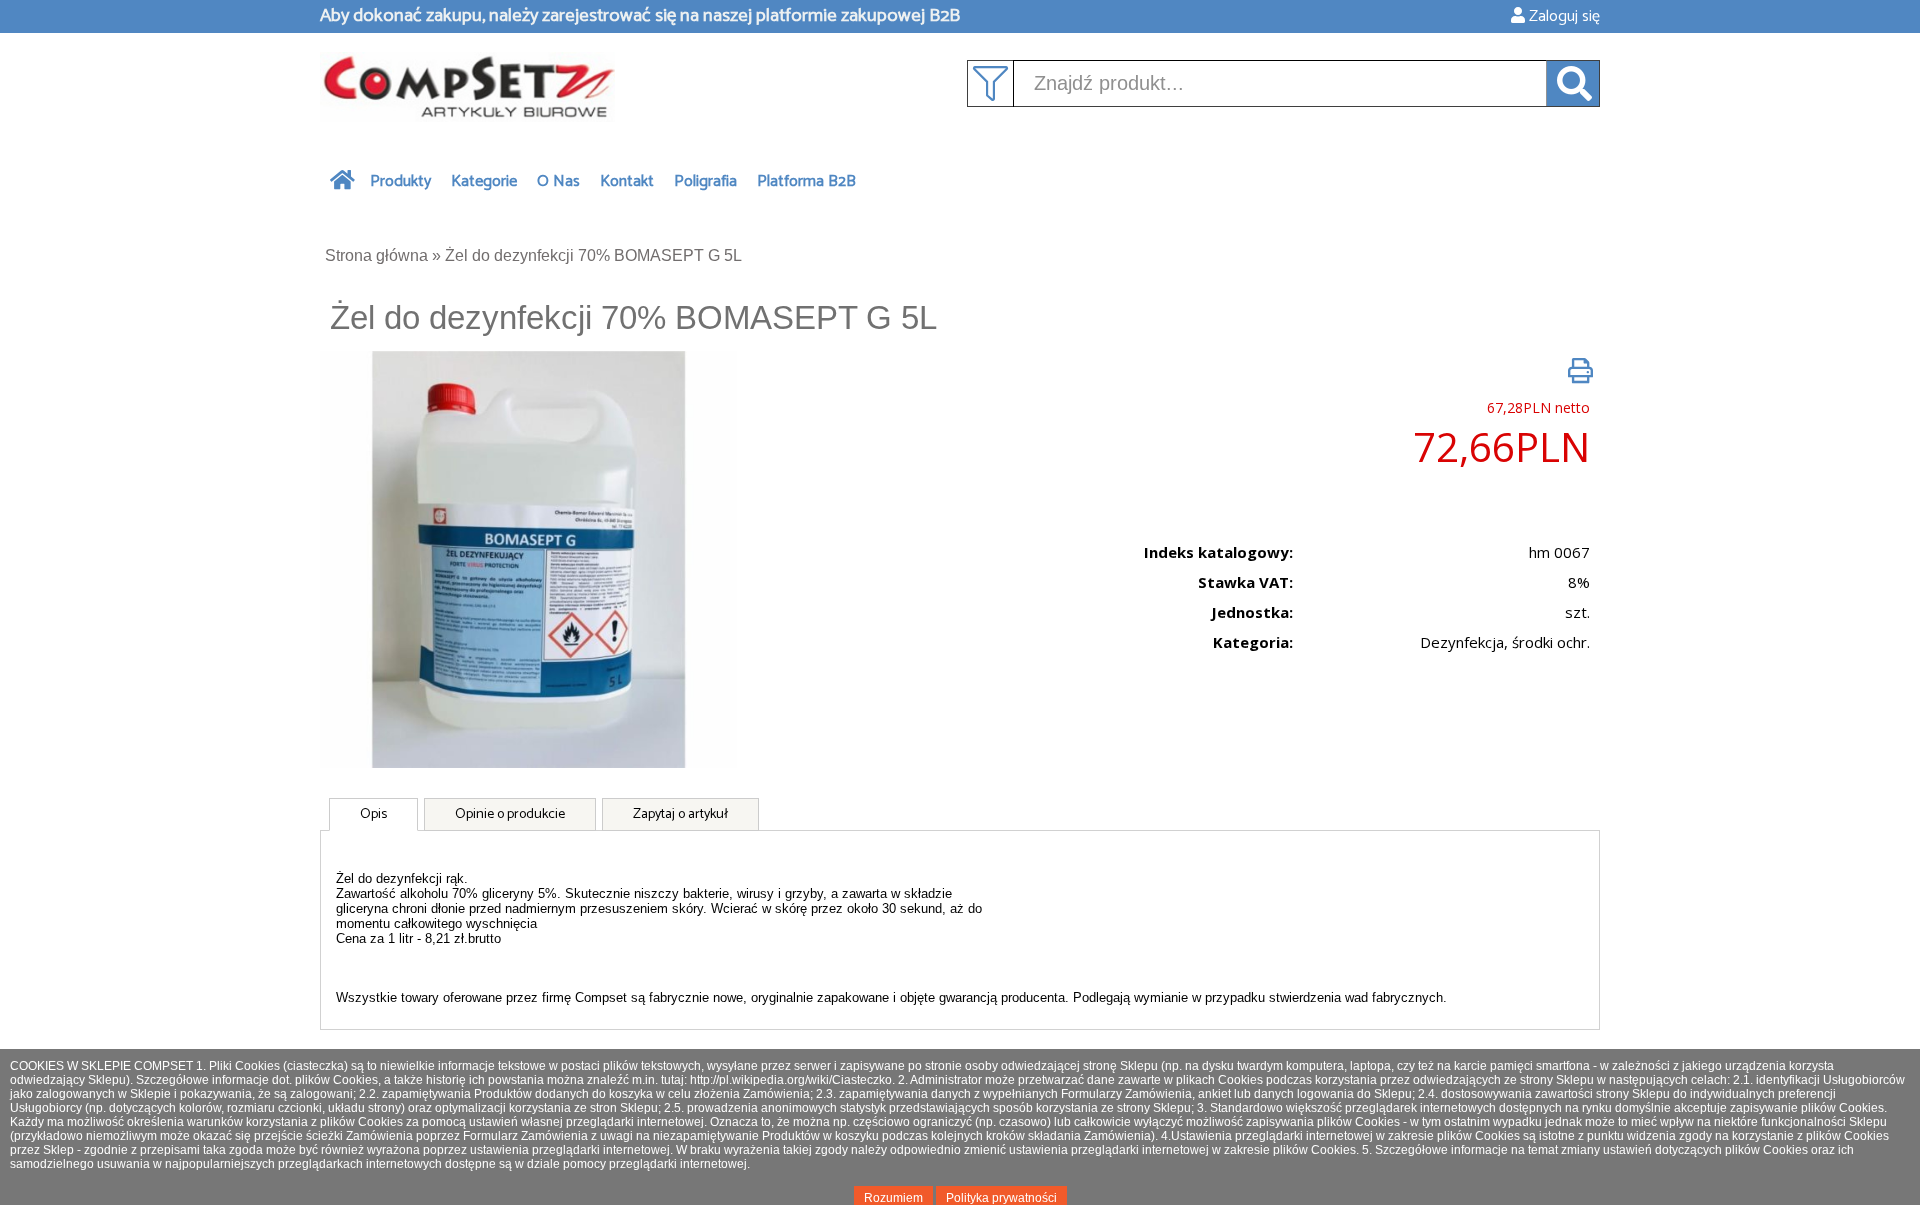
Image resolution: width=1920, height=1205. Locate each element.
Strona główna (376, 255)
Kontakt (627, 181)
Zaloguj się (1562, 16)
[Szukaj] (1573, 83)
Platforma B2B (806, 181)
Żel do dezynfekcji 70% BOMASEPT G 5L (593, 255)
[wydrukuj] (1580, 370)
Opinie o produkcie (510, 814)
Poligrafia (705, 181)
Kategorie (484, 181)
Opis (373, 814)
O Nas (558, 181)
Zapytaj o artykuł (680, 814)
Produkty (400, 181)
